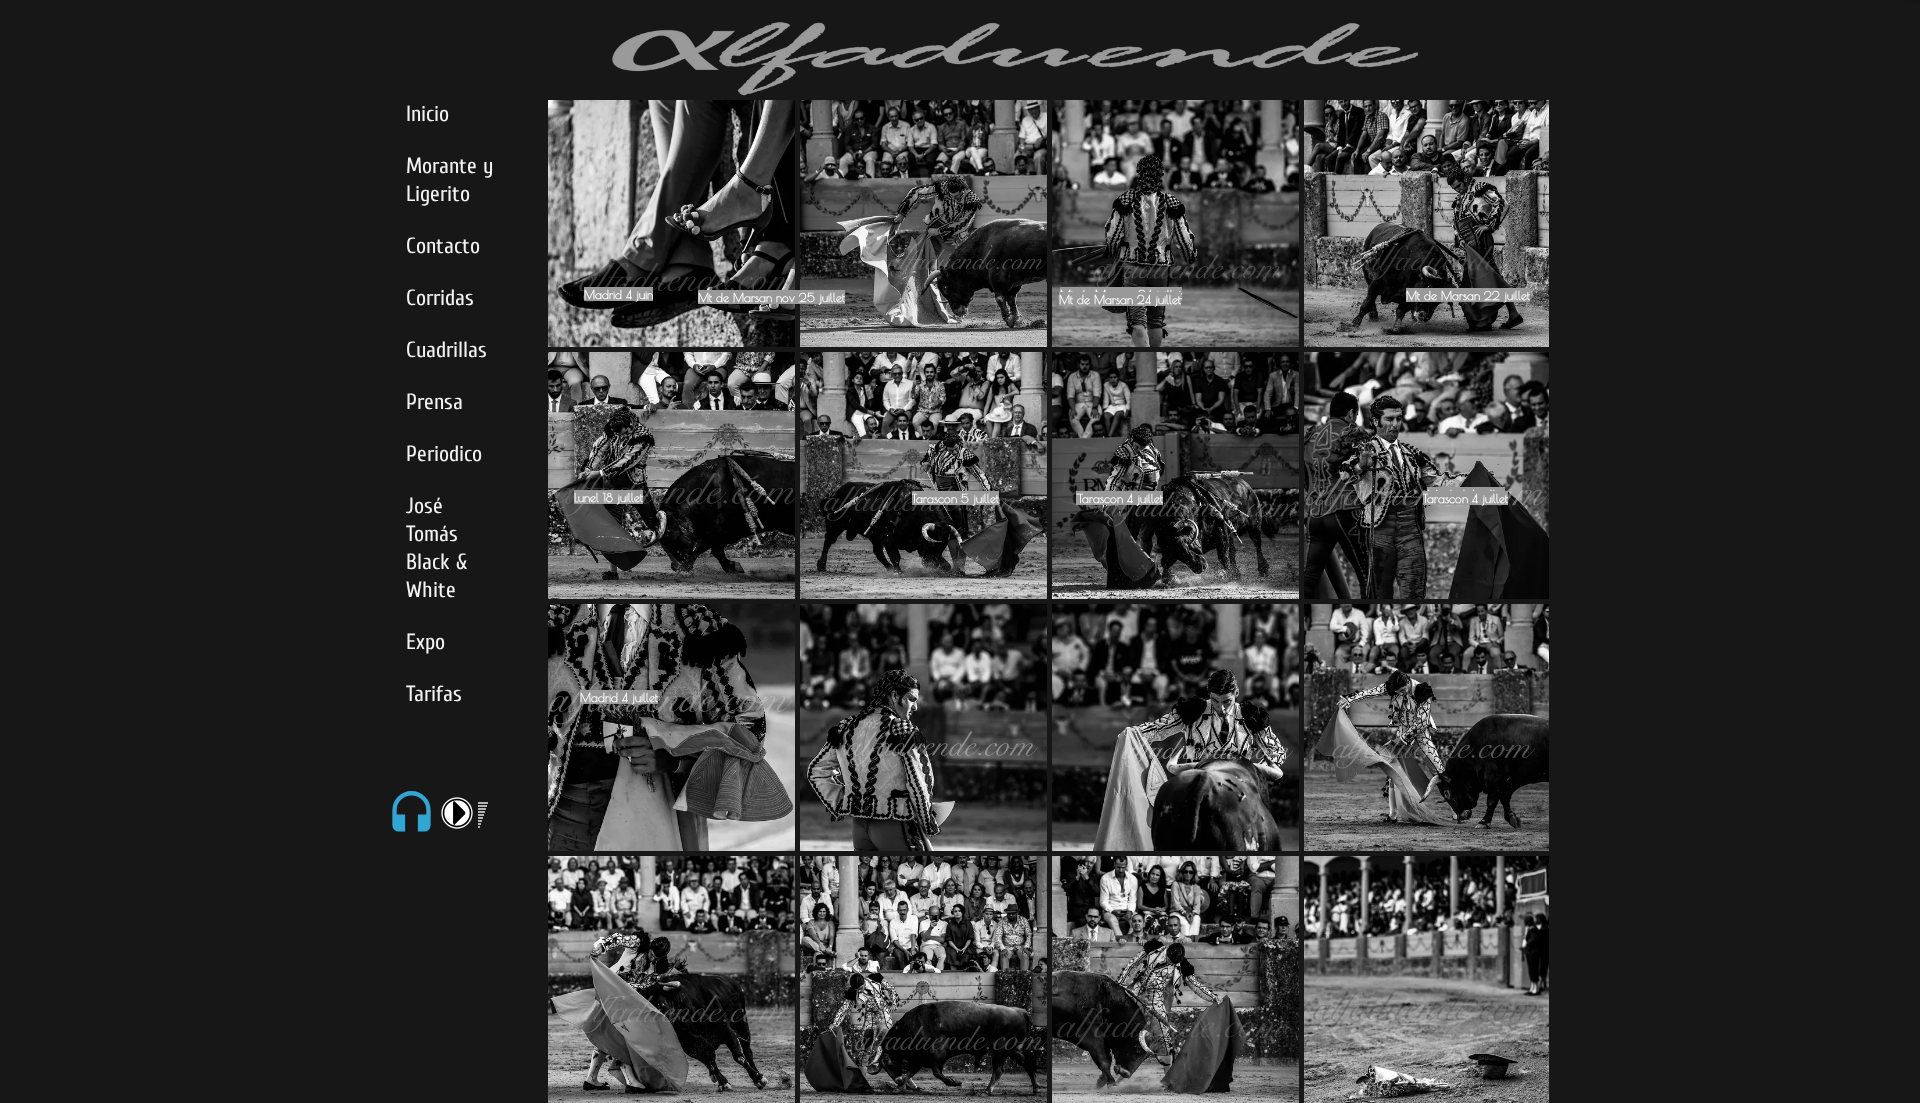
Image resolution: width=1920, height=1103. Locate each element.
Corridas (440, 298)
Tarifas (434, 694)
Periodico (444, 454)
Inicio (427, 114)
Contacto (443, 246)
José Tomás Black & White (436, 548)
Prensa (434, 402)
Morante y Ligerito (449, 180)
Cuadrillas (446, 350)
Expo (425, 642)
